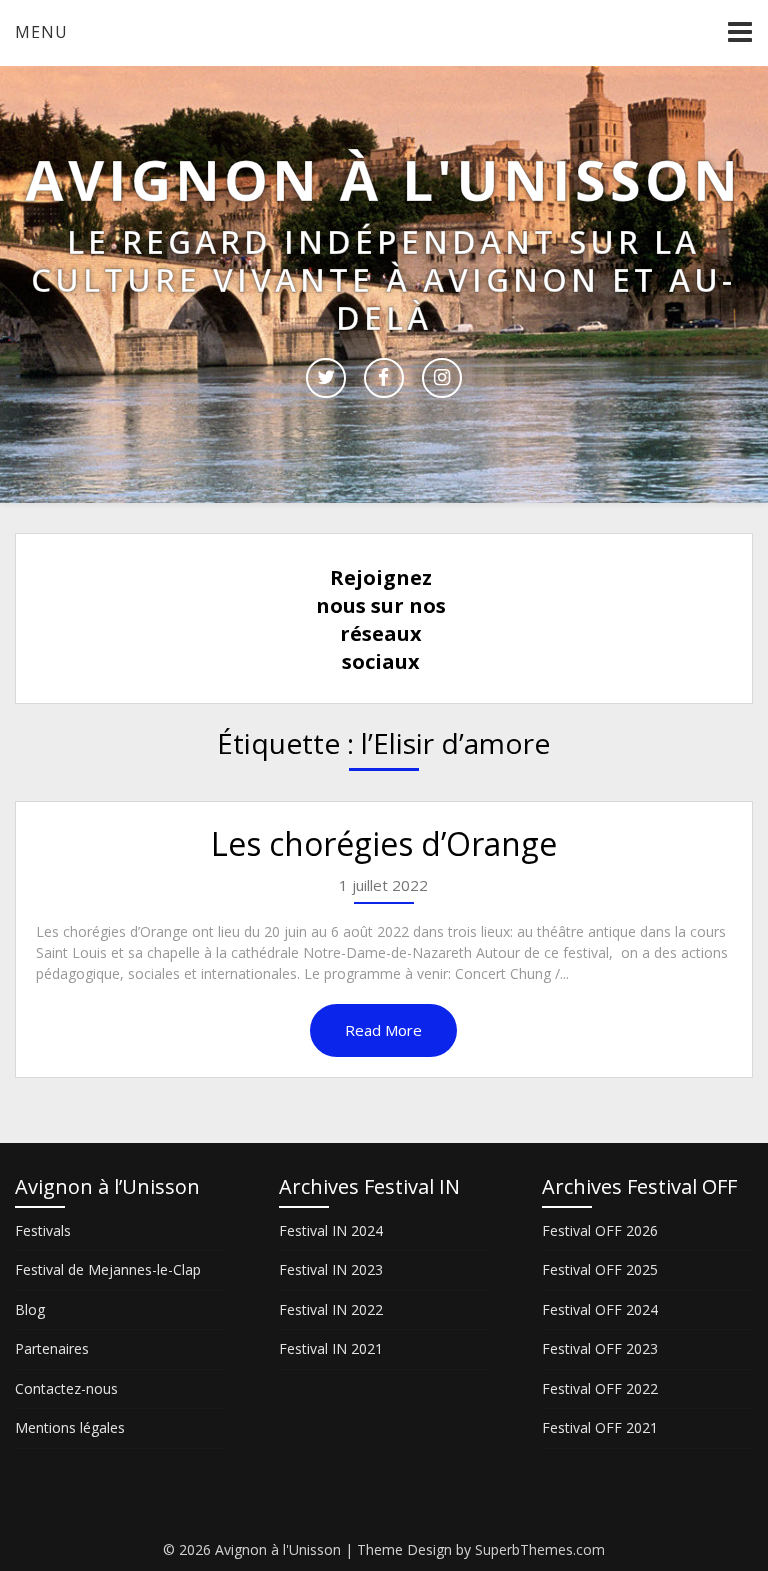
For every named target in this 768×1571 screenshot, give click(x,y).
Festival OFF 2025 (600, 1269)
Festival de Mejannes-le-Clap (108, 1269)
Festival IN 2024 (331, 1230)
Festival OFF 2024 (600, 1309)
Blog (30, 1309)
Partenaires (52, 1348)
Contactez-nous (66, 1388)
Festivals (43, 1230)
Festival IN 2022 (331, 1309)
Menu (41, 32)
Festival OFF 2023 (600, 1348)
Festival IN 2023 (331, 1269)
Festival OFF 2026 (600, 1230)
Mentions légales (70, 1427)
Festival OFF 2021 (600, 1427)
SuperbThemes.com (540, 1549)
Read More (383, 1030)
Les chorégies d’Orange (384, 843)
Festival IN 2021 (331, 1348)
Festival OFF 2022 (600, 1388)
